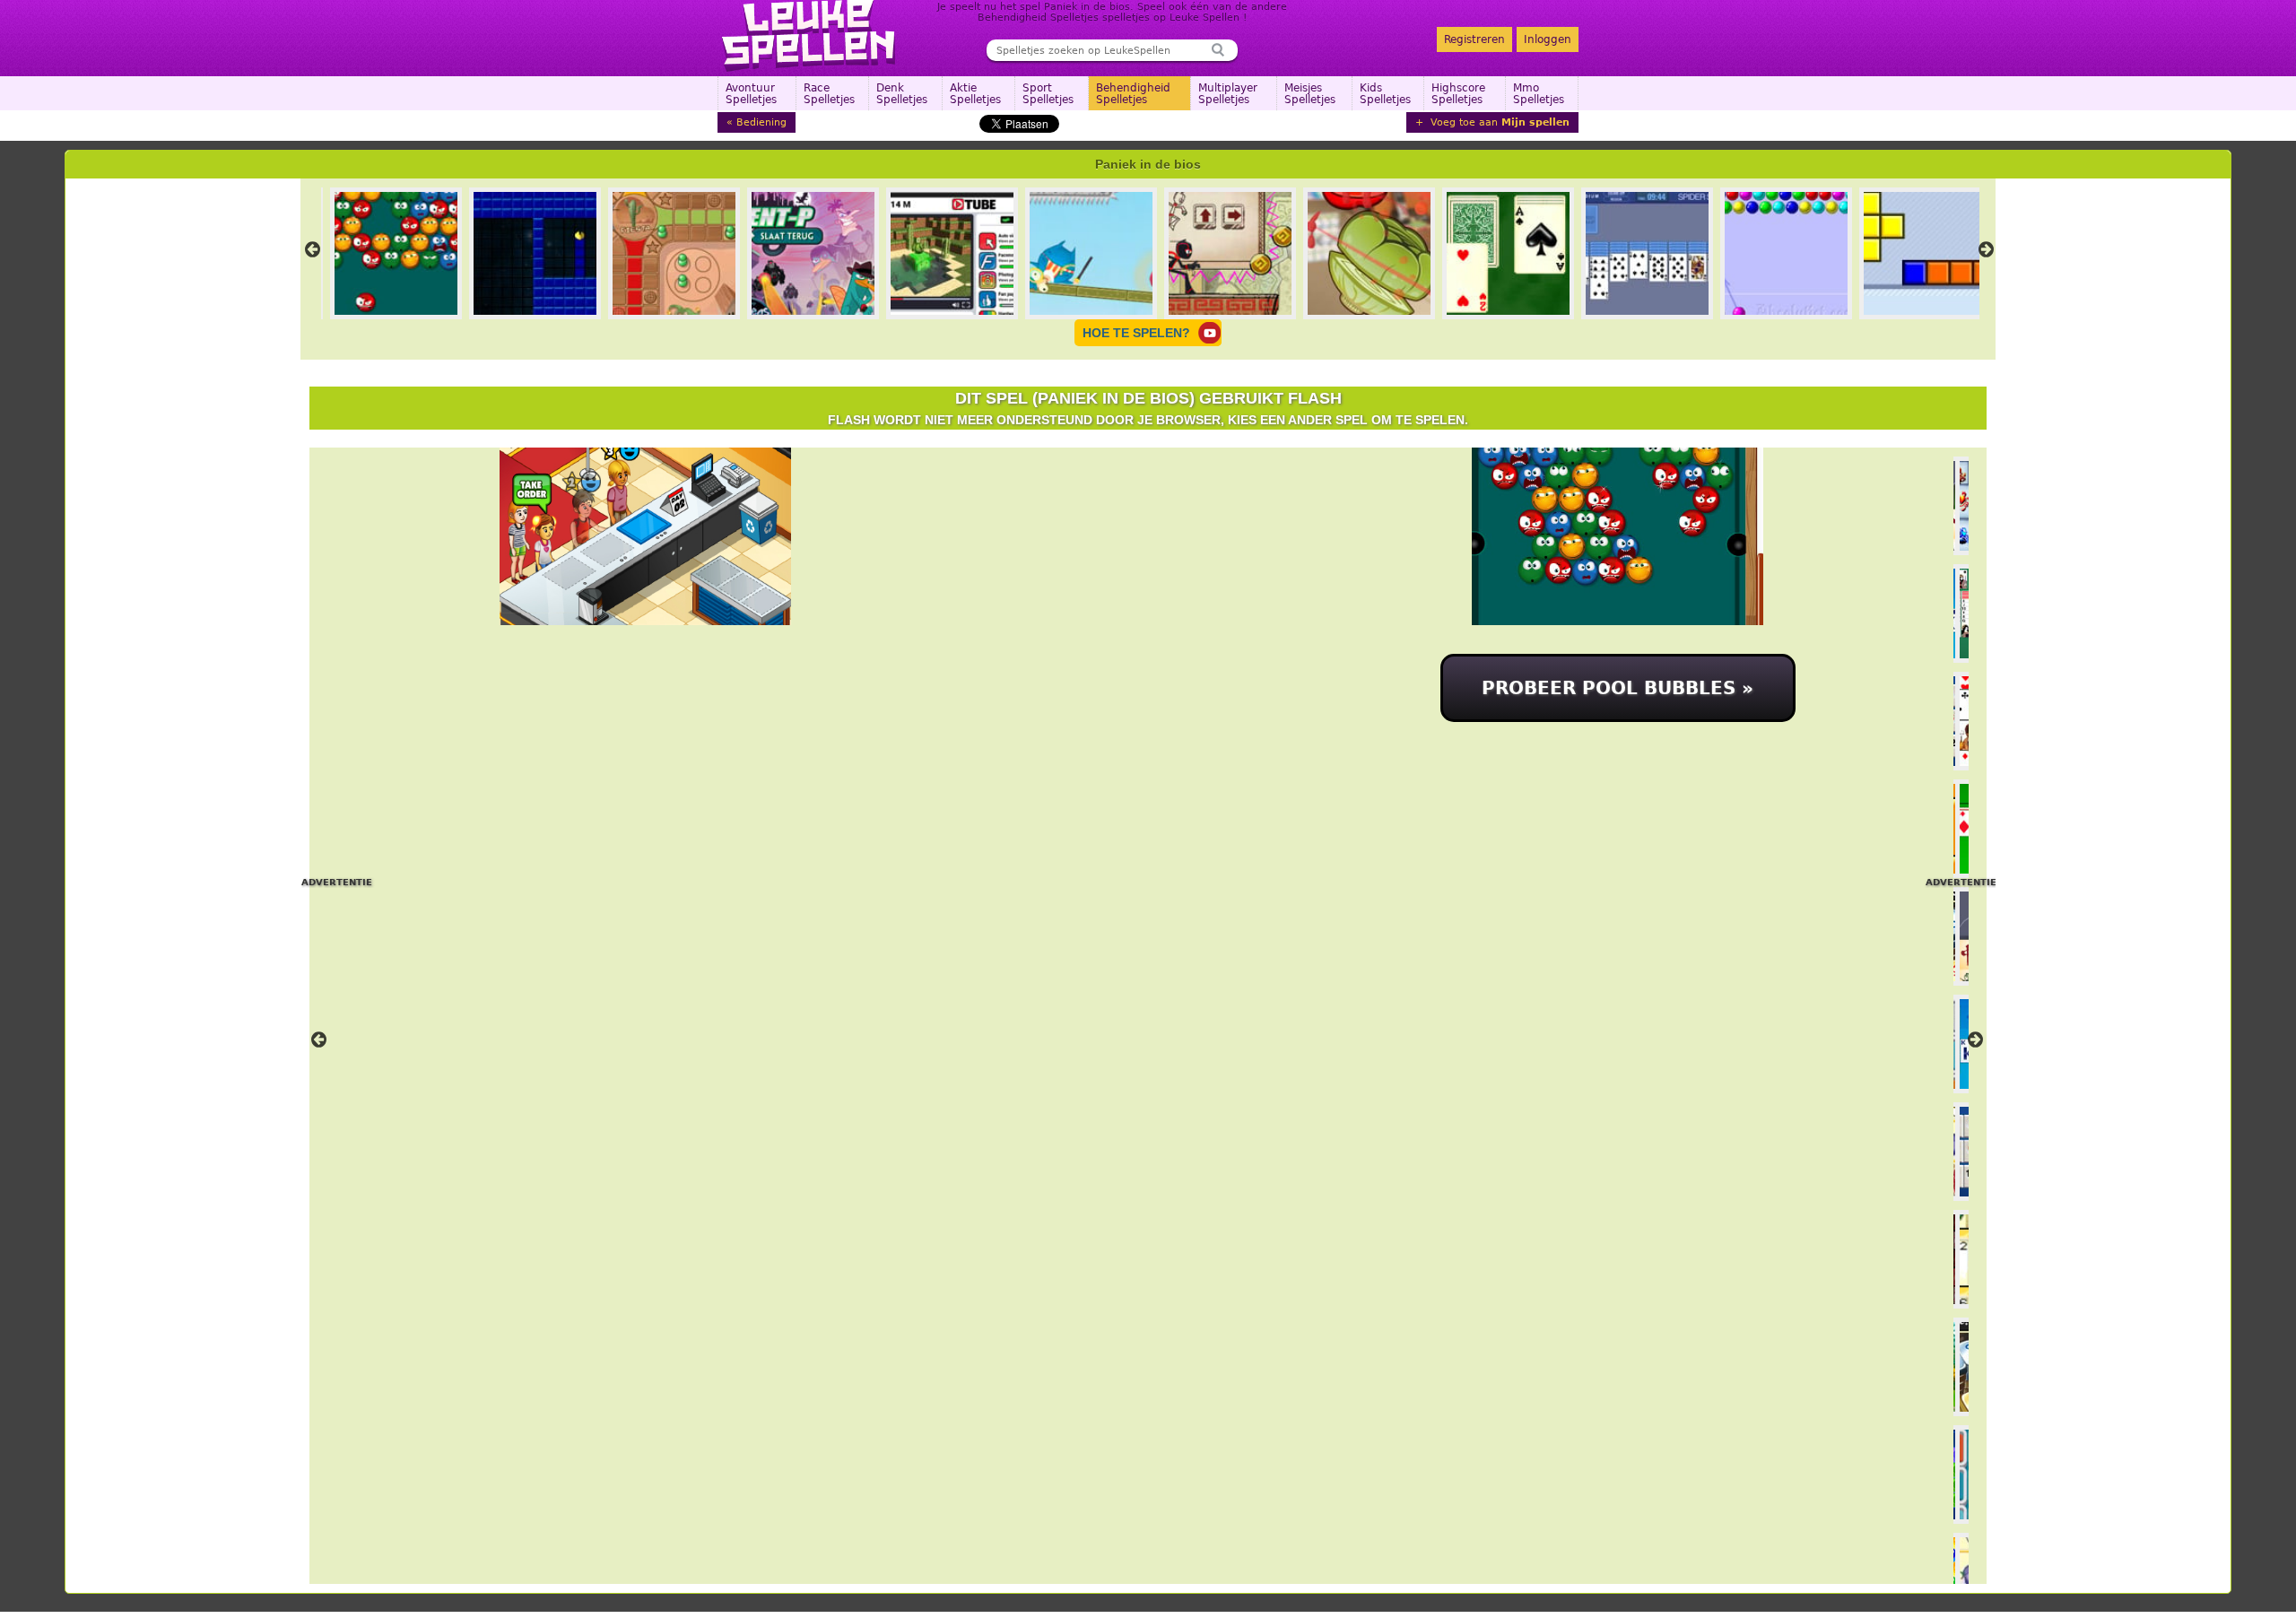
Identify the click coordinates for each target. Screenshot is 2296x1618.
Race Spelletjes (829, 94)
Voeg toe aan (1498, 122)
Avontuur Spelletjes (751, 94)
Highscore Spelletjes (1458, 94)
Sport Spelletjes (1048, 94)
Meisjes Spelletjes (1310, 94)
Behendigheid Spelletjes (1133, 94)
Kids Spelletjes (1385, 94)
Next (1986, 249)
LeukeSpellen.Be (809, 36)
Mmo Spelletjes (1539, 94)
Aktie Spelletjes (975, 94)
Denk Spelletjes (902, 94)
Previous (312, 249)
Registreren (1474, 39)
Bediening (761, 122)
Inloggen (1548, 39)
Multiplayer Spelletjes (1228, 94)
